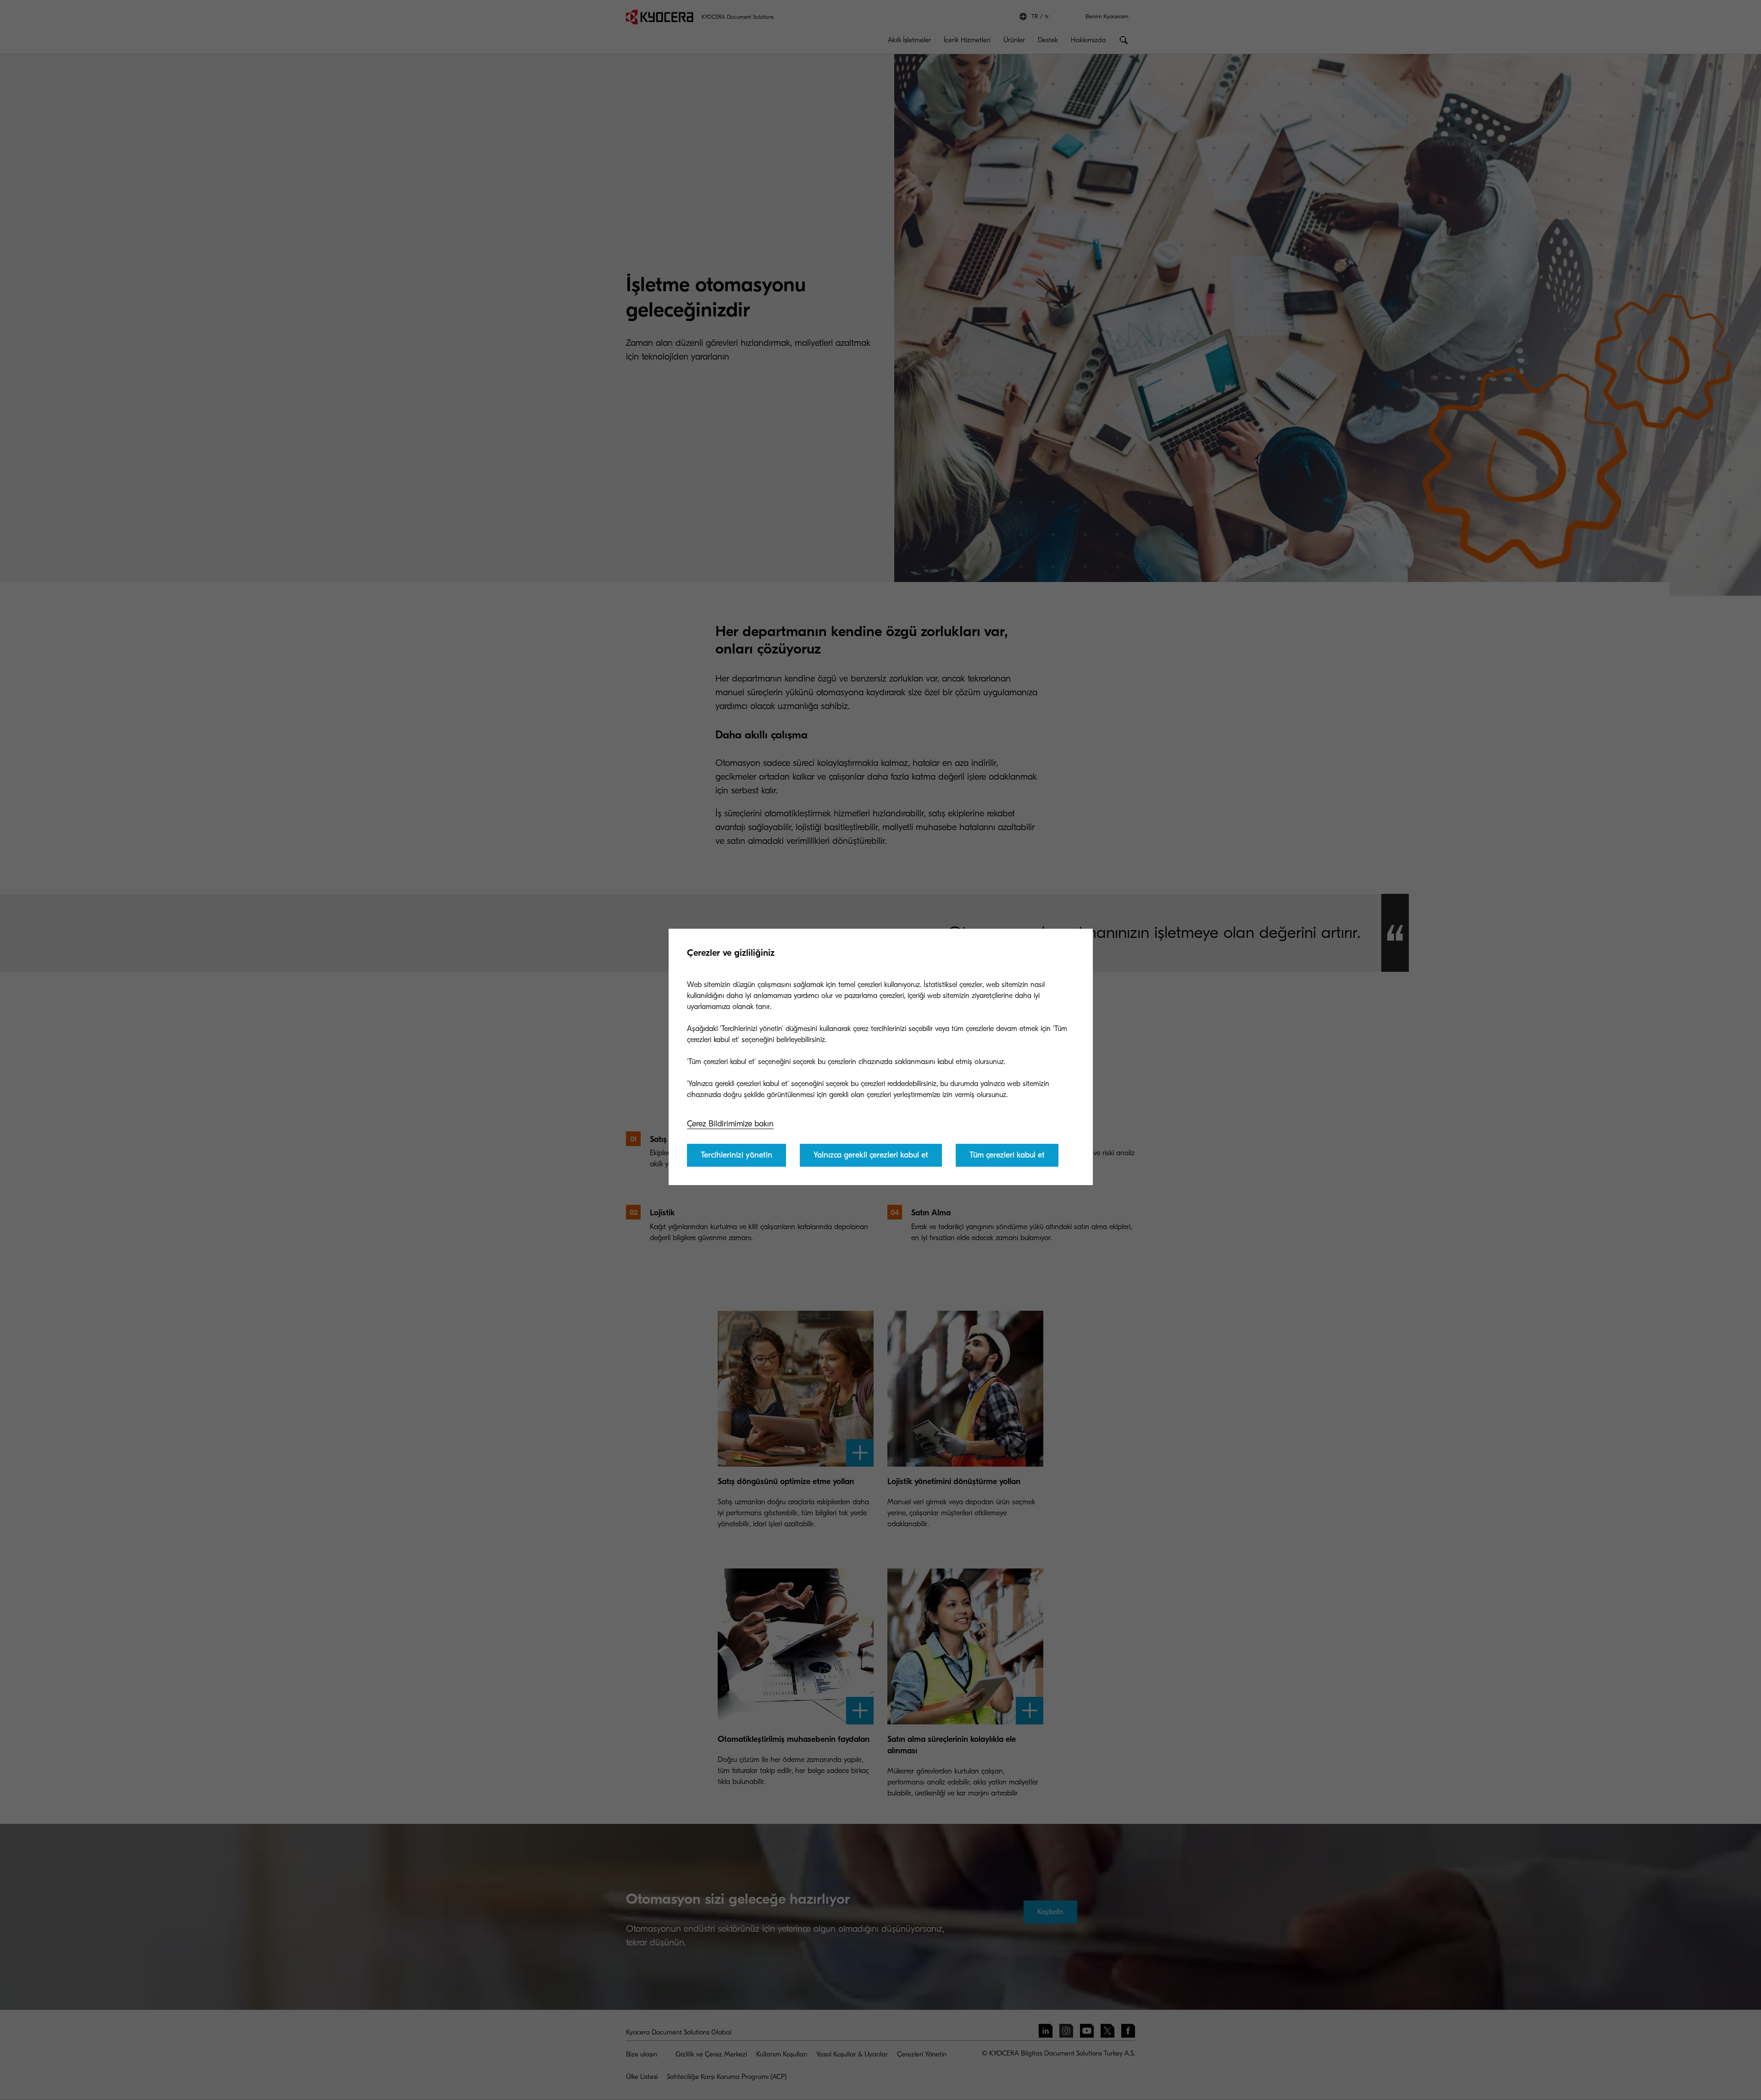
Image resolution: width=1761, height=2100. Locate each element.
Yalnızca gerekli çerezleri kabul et (871, 1155)
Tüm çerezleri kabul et (1007, 1155)
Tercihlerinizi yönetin (737, 1155)
